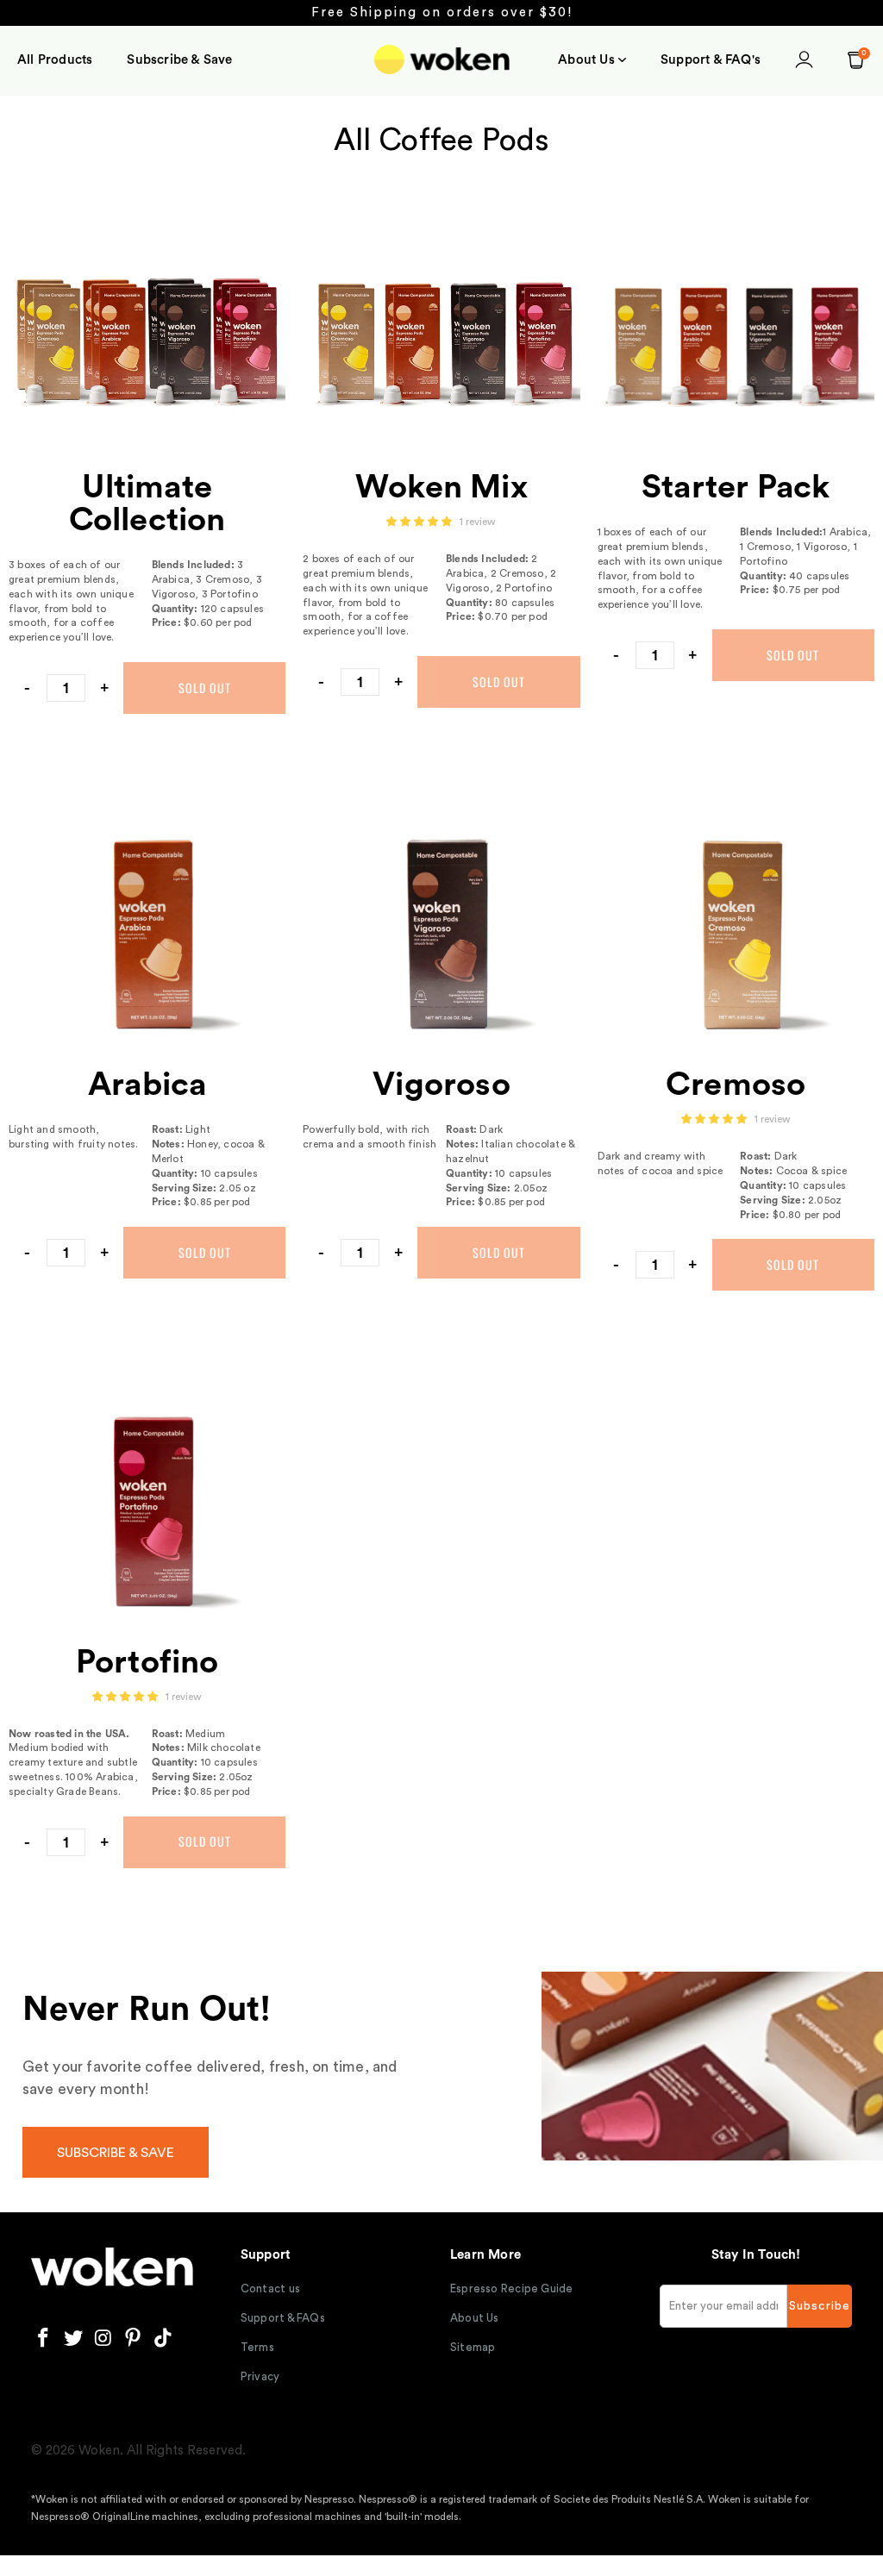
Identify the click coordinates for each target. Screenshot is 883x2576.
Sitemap (473, 2347)
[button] (592, 61)
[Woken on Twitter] (73, 2339)
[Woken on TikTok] (163, 2339)
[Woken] (442, 61)
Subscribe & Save (116, 2153)
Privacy (260, 2376)
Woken (99, 2451)
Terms (257, 2347)
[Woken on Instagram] (103, 2339)
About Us (475, 2318)
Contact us (270, 2288)
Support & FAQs (283, 2318)
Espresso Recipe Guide (512, 2288)
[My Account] (804, 63)
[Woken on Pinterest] (134, 2339)
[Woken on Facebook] (44, 2339)
